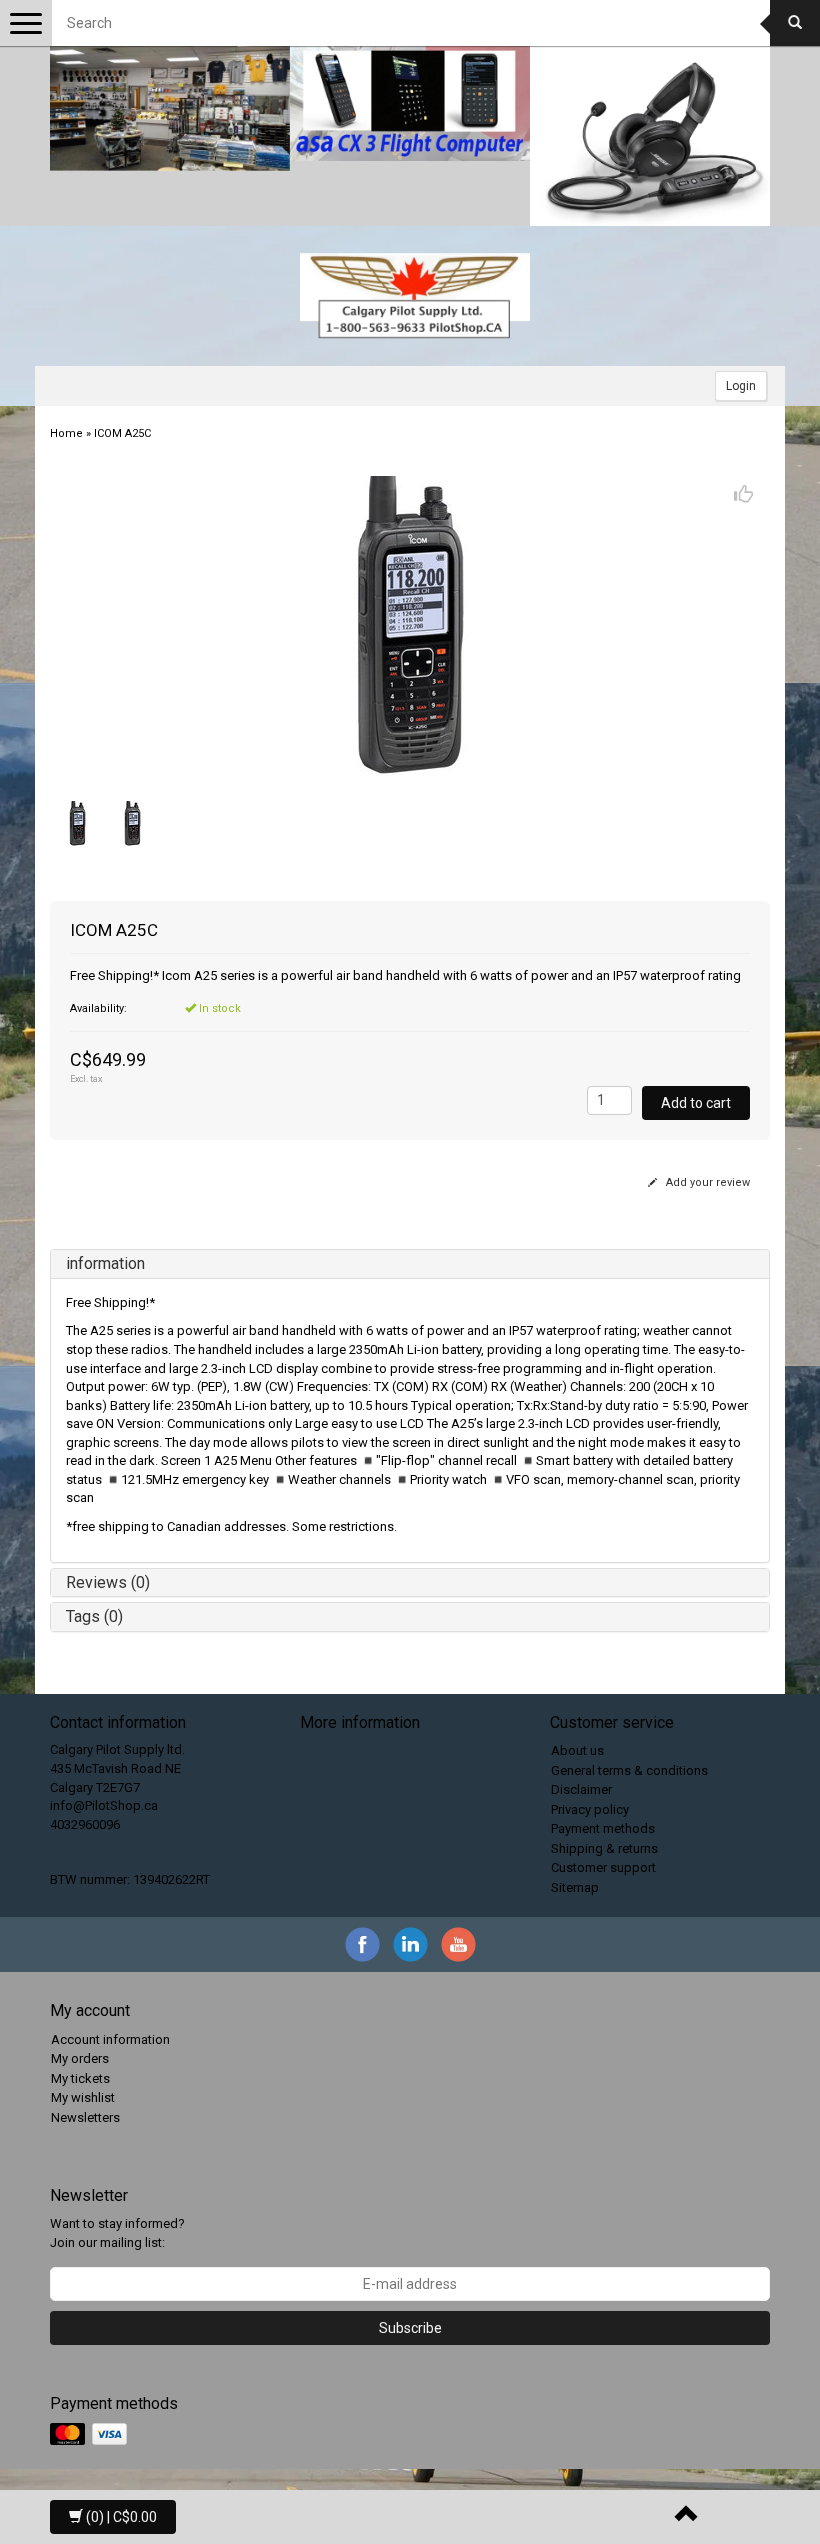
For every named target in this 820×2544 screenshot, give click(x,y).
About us (577, 1750)
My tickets (80, 2078)
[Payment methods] (90, 2434)
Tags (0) (94, 1616)
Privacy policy (590, 1809)
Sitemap (575, 1887)
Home (66, 433)
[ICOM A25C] (410, 626)
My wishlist (83, 2097)
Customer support (603, 1867)
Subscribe (410, 2328)
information (105, 1263)
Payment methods (603, 1828)
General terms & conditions (629, 1770)
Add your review (706, 1182)
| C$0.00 (121, 2517)
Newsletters (85, 2117)
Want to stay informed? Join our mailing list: (117, 2233)
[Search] (795, 23)
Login (741, 386)
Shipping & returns (604, 1848)
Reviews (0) (108, 1582)
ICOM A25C (122, 433)
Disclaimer (581, 1789)
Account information (110, 2039)
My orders (80, 2058)
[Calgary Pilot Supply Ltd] (415, 296)
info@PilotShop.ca (104, 1805)
